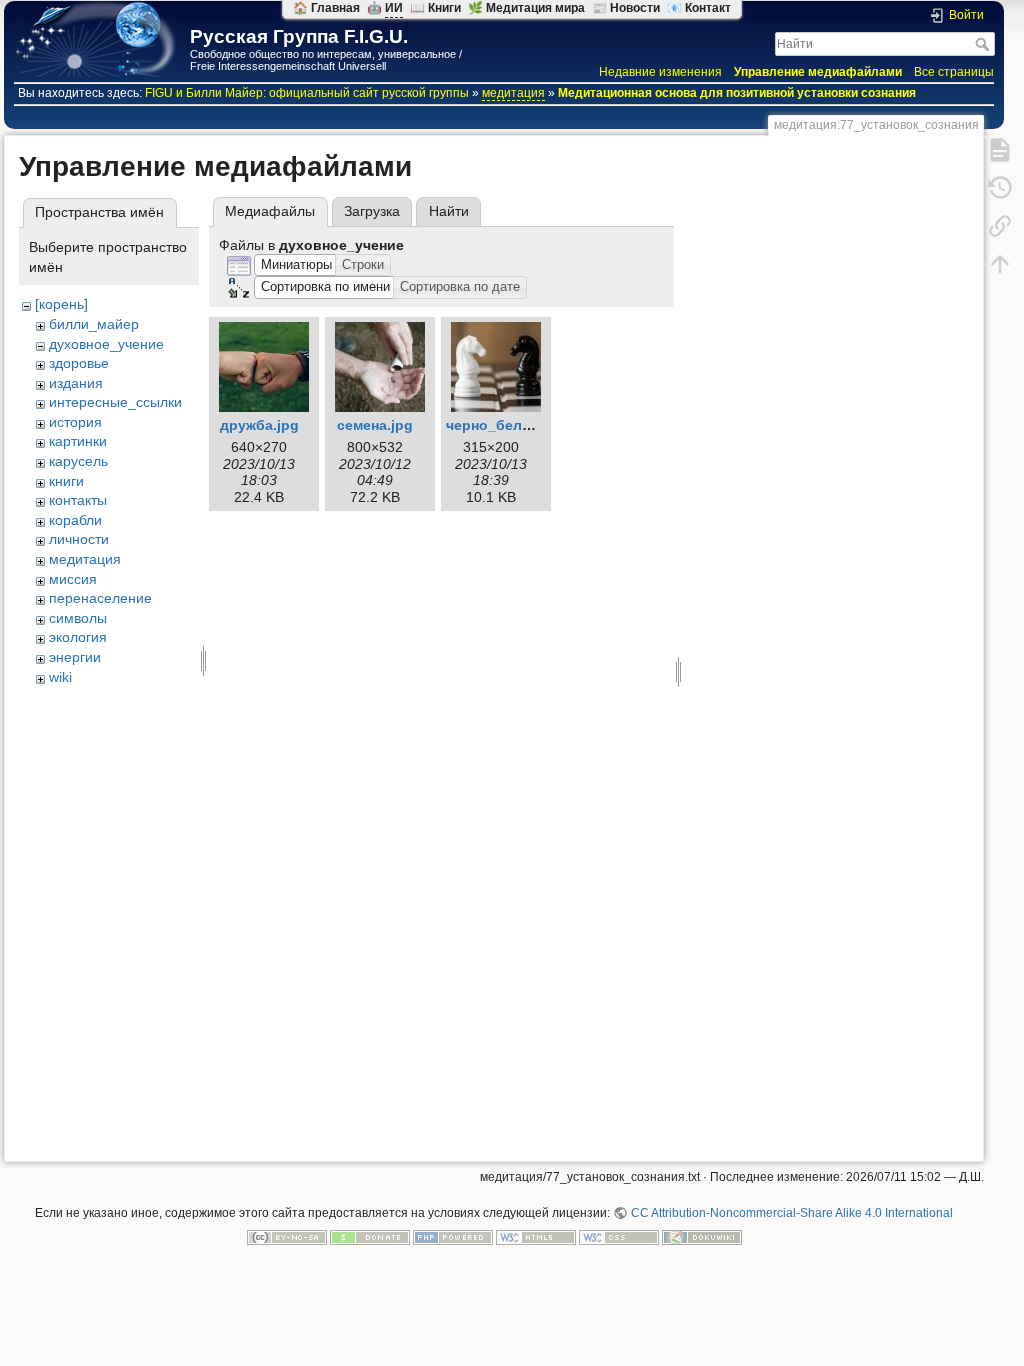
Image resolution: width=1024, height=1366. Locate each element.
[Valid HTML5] (536, 1237)
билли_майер (94, 324)
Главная (335, 8)
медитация (513, 93)
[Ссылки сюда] (1000, 225)
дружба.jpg (259, 425)
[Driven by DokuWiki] (702, 1237)
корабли (75, 520)
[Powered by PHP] (453, 1237)
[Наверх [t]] (1000, 263)
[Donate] (370, 1237)
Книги (444, 8)
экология (78, 637)
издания (76, 383)
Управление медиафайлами (818, 72)
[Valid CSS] (619, 1237)
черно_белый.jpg (507, 425)
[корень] (61, 304)
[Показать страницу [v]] (1000, 149)
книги (66, 481)
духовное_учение (106, 344)
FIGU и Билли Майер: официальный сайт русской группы (307, 93)
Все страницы (954, 72)
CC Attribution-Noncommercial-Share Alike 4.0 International (791, 1213)
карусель (78, 461)
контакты (78, 500)
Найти (984, 44)
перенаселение (100, 598)
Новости (635, 8)
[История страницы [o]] (1000, 187)
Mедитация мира (535, 8)
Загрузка (372, 211)
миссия (73, 579)
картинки (78, 441)
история (75, 422)
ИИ (394, 8)
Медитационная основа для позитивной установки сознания (737, 93)
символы (78, 618)
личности (79, 539)
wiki (60, 677)
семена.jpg (375, 425)
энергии (75, 657)
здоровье (79, 363)
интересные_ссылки (115, 402)
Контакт (708, 8)
